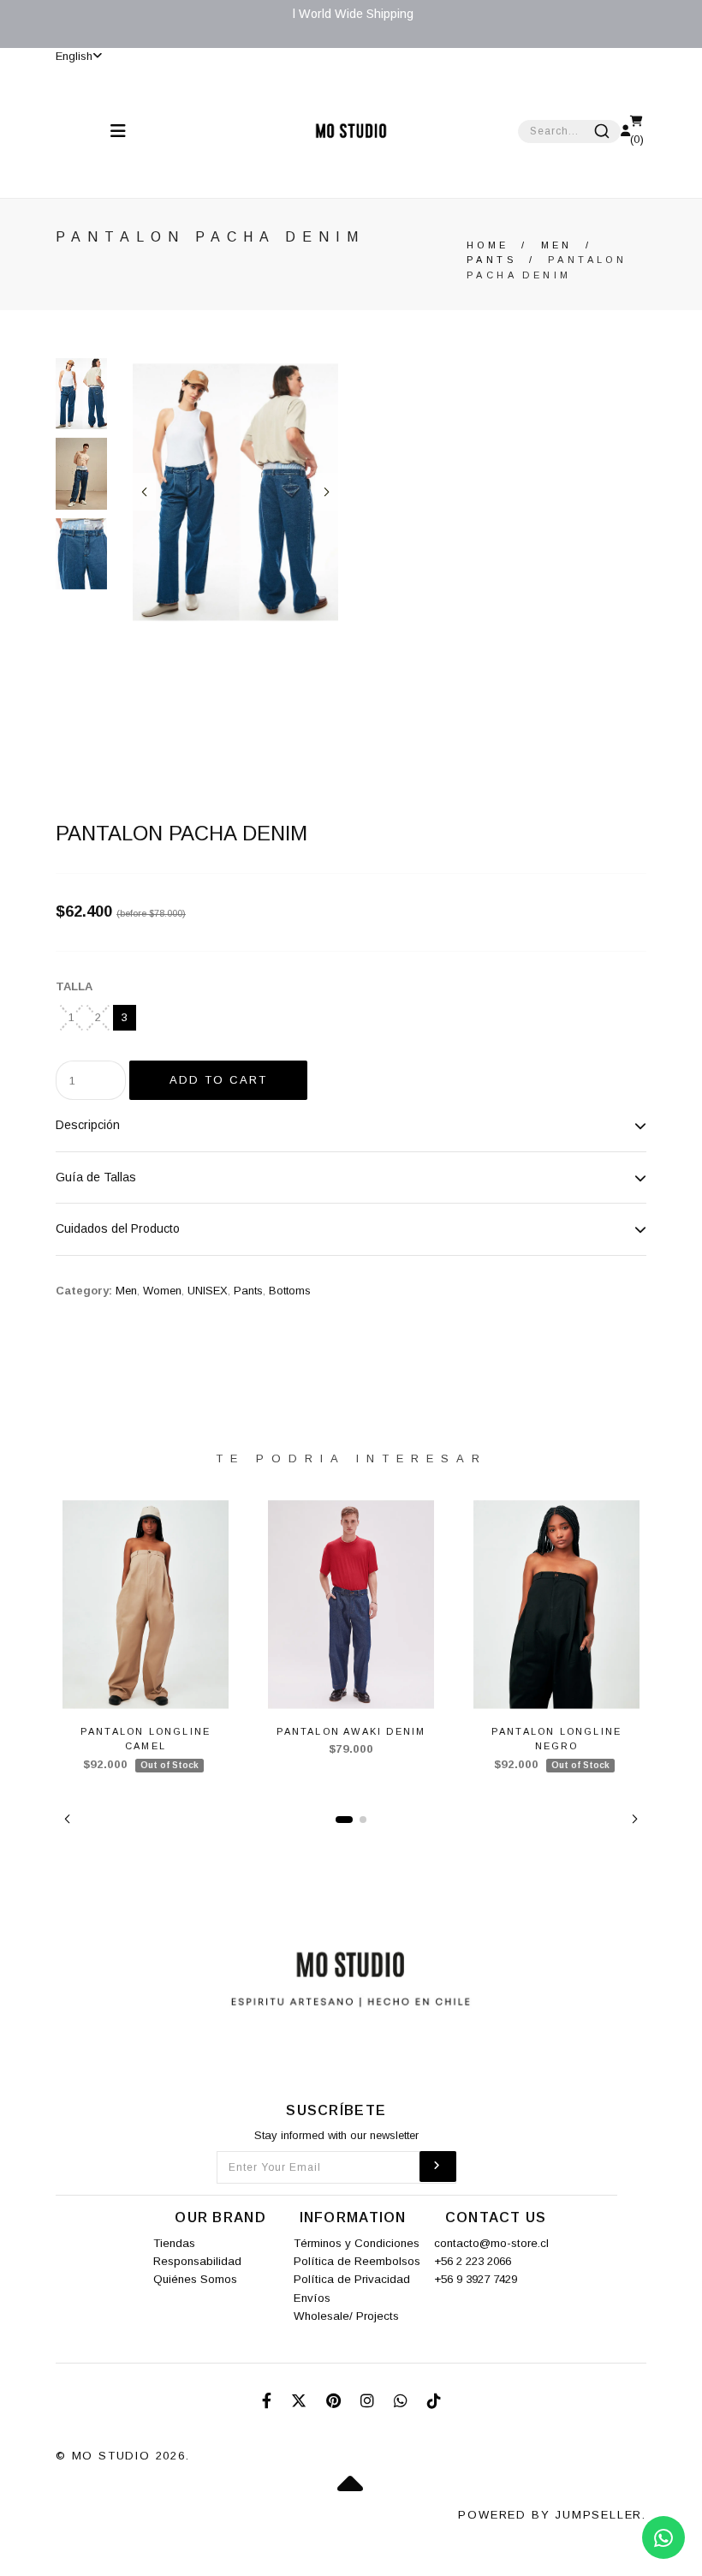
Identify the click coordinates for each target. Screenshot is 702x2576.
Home (488, 245)
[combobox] (569, 131)
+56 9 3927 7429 (476, 2279)
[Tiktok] (434, 2401)
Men (557, 245)
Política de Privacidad (352, 2279)
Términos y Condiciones (357, 2243)
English (74, 56)
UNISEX (208, 1291)
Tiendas (174, 2243)
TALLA (74, 986)
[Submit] (602, 131)
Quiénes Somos (195, 2279)
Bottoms (290, 1291)
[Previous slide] (144, 492)
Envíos (312, 2298)
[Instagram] (369, 2401)
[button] (67, 1819)
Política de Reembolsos (357, 2261)
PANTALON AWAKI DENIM (351, 1731)
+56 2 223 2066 (473, 2261)
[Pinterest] (336, 2401)
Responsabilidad (197, 2261)
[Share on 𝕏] (301, 2401)
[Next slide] (327, 492)
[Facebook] (269, 2401)
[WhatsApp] (403, 2401)
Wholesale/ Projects (346, 2316)
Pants (491, 260)
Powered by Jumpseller (550, 2515)
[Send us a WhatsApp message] (663, 2537)
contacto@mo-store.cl (491, 2243)
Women (162, 1291)
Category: (84, 1291)
